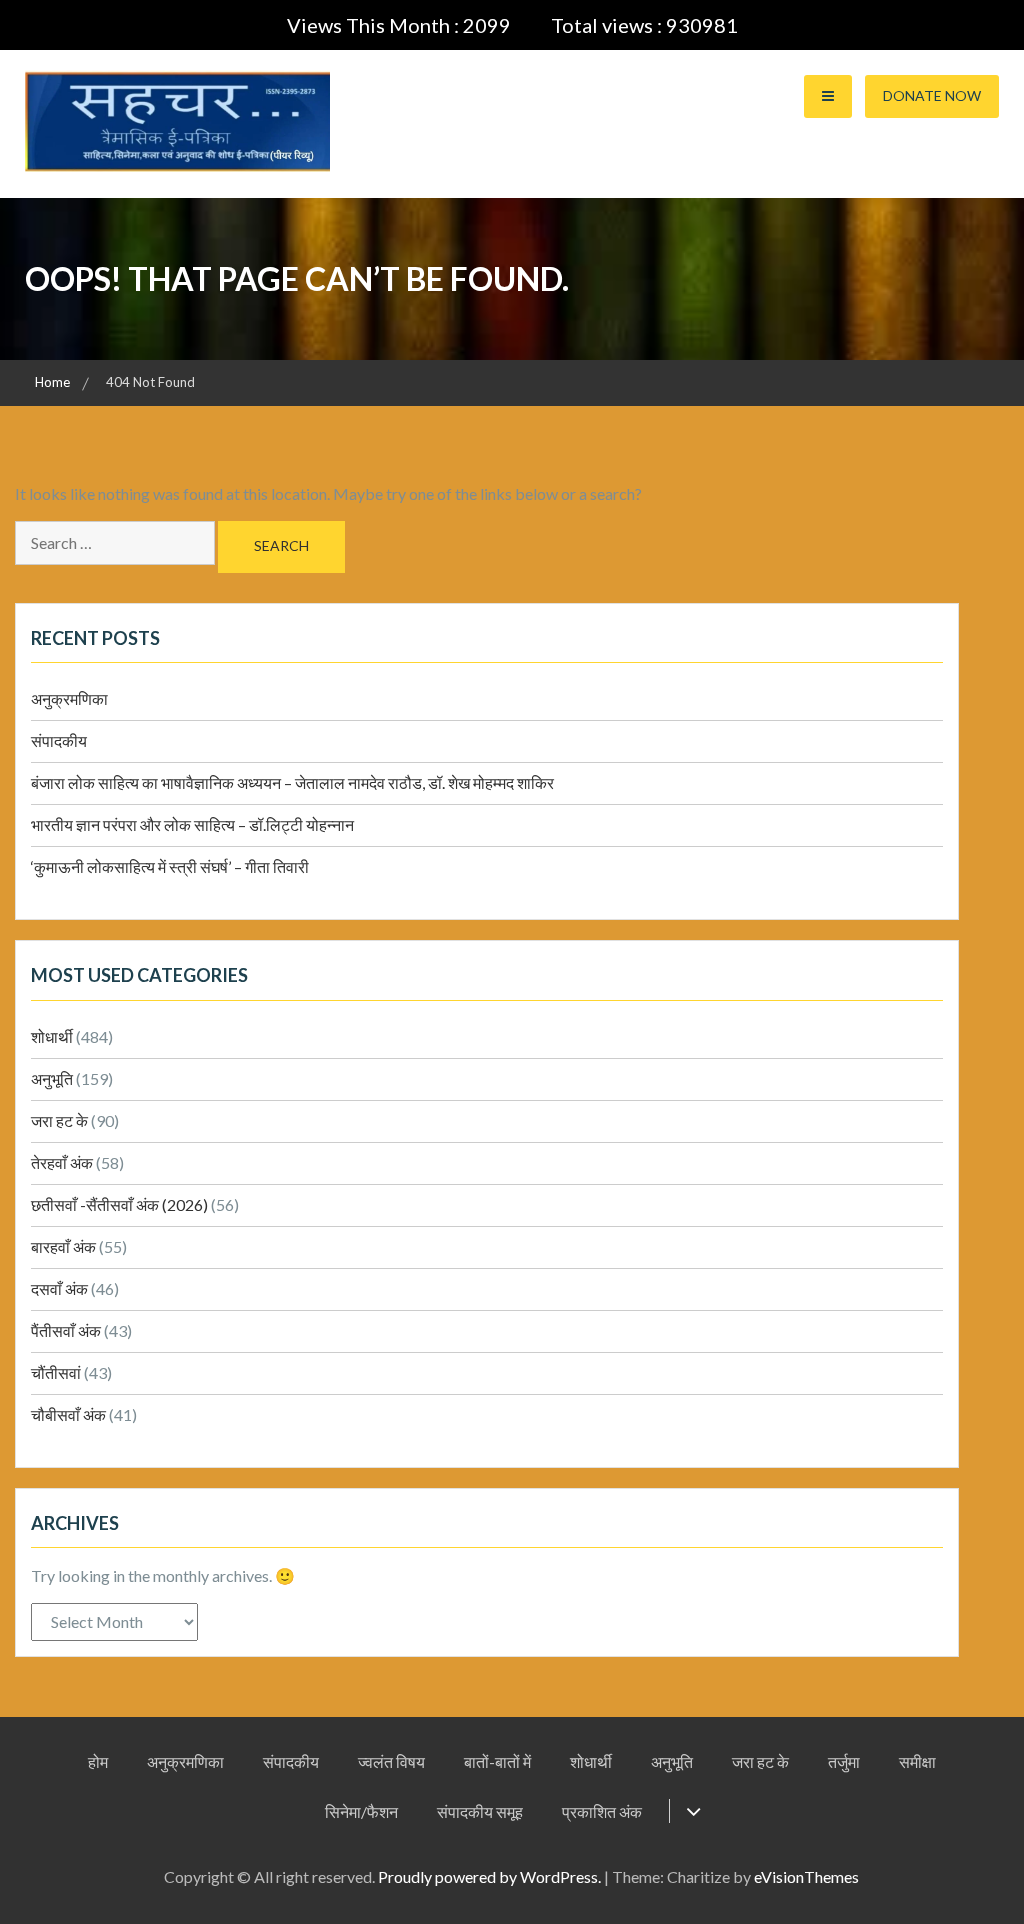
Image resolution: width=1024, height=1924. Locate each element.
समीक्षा (917, 1761)
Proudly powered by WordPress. (489, 1876)
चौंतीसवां (56, 1372)
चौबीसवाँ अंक (68, 1414)
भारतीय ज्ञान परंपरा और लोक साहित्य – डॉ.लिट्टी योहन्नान (192, 824)
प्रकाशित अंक (602, 1811)
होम (98, 1761)
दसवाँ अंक (59, 1288)
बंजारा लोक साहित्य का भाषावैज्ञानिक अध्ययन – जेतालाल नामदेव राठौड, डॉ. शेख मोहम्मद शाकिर (292, 782)
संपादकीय (59, 740)
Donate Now (932, 95)
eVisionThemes (806, 1876)
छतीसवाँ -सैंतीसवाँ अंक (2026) (119, 1204)
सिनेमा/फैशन (361, 1811)
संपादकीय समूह (480, 1811)
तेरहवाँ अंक (62, 1162)
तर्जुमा (844, 1761)
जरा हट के (59, 1120)
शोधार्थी (52, 1036)
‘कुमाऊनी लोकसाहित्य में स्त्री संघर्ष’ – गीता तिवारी (170, 866)
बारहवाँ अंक (63, 1246)
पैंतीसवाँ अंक (66, 1330)
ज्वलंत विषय (391, 1761)
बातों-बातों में (497, 1761)
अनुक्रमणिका (69, 698)
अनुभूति (52, 1078)
